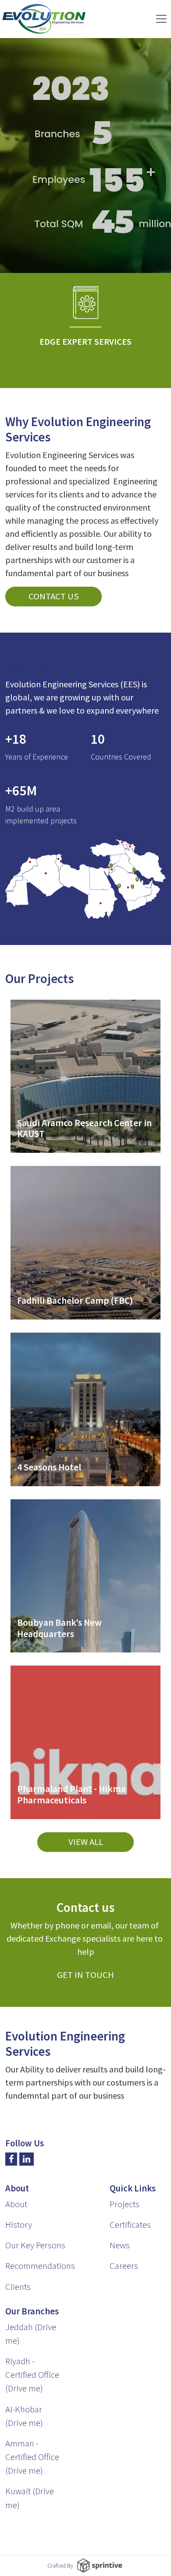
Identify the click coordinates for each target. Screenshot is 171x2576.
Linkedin (27, 2159)
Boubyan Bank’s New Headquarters (59, 1628)
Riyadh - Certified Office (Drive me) (32, 2375)
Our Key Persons (35, 2245)
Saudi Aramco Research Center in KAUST (84, 1129)
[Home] (44, 19)
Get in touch (85, 1975)
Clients (18, 2287)
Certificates (130, 2225)
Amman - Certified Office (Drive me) (32, 2457)
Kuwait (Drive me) (30, 2498)
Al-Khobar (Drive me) (24, 2416)
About (16, 2204)
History (19, 2225)
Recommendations (40, 2266)
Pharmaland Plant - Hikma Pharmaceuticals (71, 1794)
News (120, 2245)
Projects (125, 2204)
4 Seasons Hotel (49, 1467)
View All (86, 1842)
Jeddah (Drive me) (31, 2334)
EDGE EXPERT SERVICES (85, 342)
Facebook (11, 2159)
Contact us (54, 596)
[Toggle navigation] (161, 19)
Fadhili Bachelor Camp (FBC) (75, 1300)
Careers (124, 2266)
